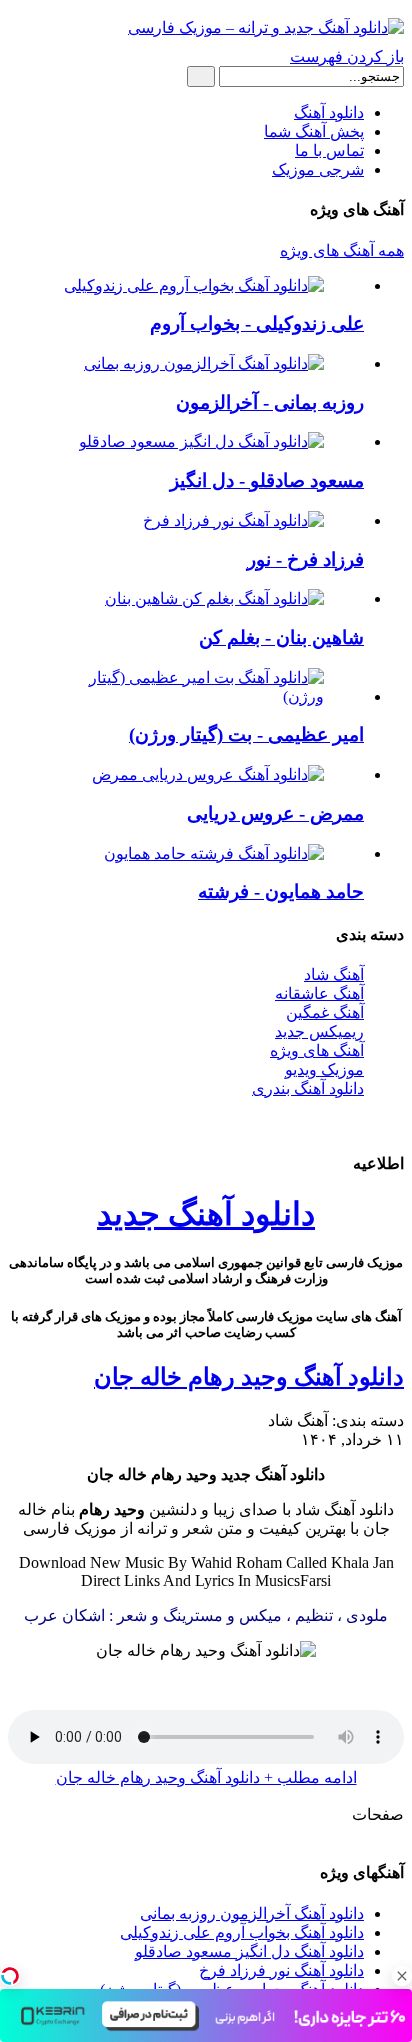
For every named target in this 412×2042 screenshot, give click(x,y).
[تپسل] (10, 1976)
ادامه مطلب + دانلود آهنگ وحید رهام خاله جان (206, 1777)
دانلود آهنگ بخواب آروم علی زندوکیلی (242, 1932)
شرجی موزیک (318, 169)
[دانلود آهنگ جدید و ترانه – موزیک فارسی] (266, 27)
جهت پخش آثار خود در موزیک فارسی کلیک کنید (206, 1123)
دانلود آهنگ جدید (206, 1214)
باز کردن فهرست (347, 56)
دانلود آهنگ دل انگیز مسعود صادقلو (249, 1951)
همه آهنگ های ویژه (342, 250)
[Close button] (402, 1976)
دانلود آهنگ (329, 112)
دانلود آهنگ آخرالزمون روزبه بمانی (252, 1913)
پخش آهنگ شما (314, 131)
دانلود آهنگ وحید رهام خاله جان (249, 1377)
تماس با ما (329, 150)
